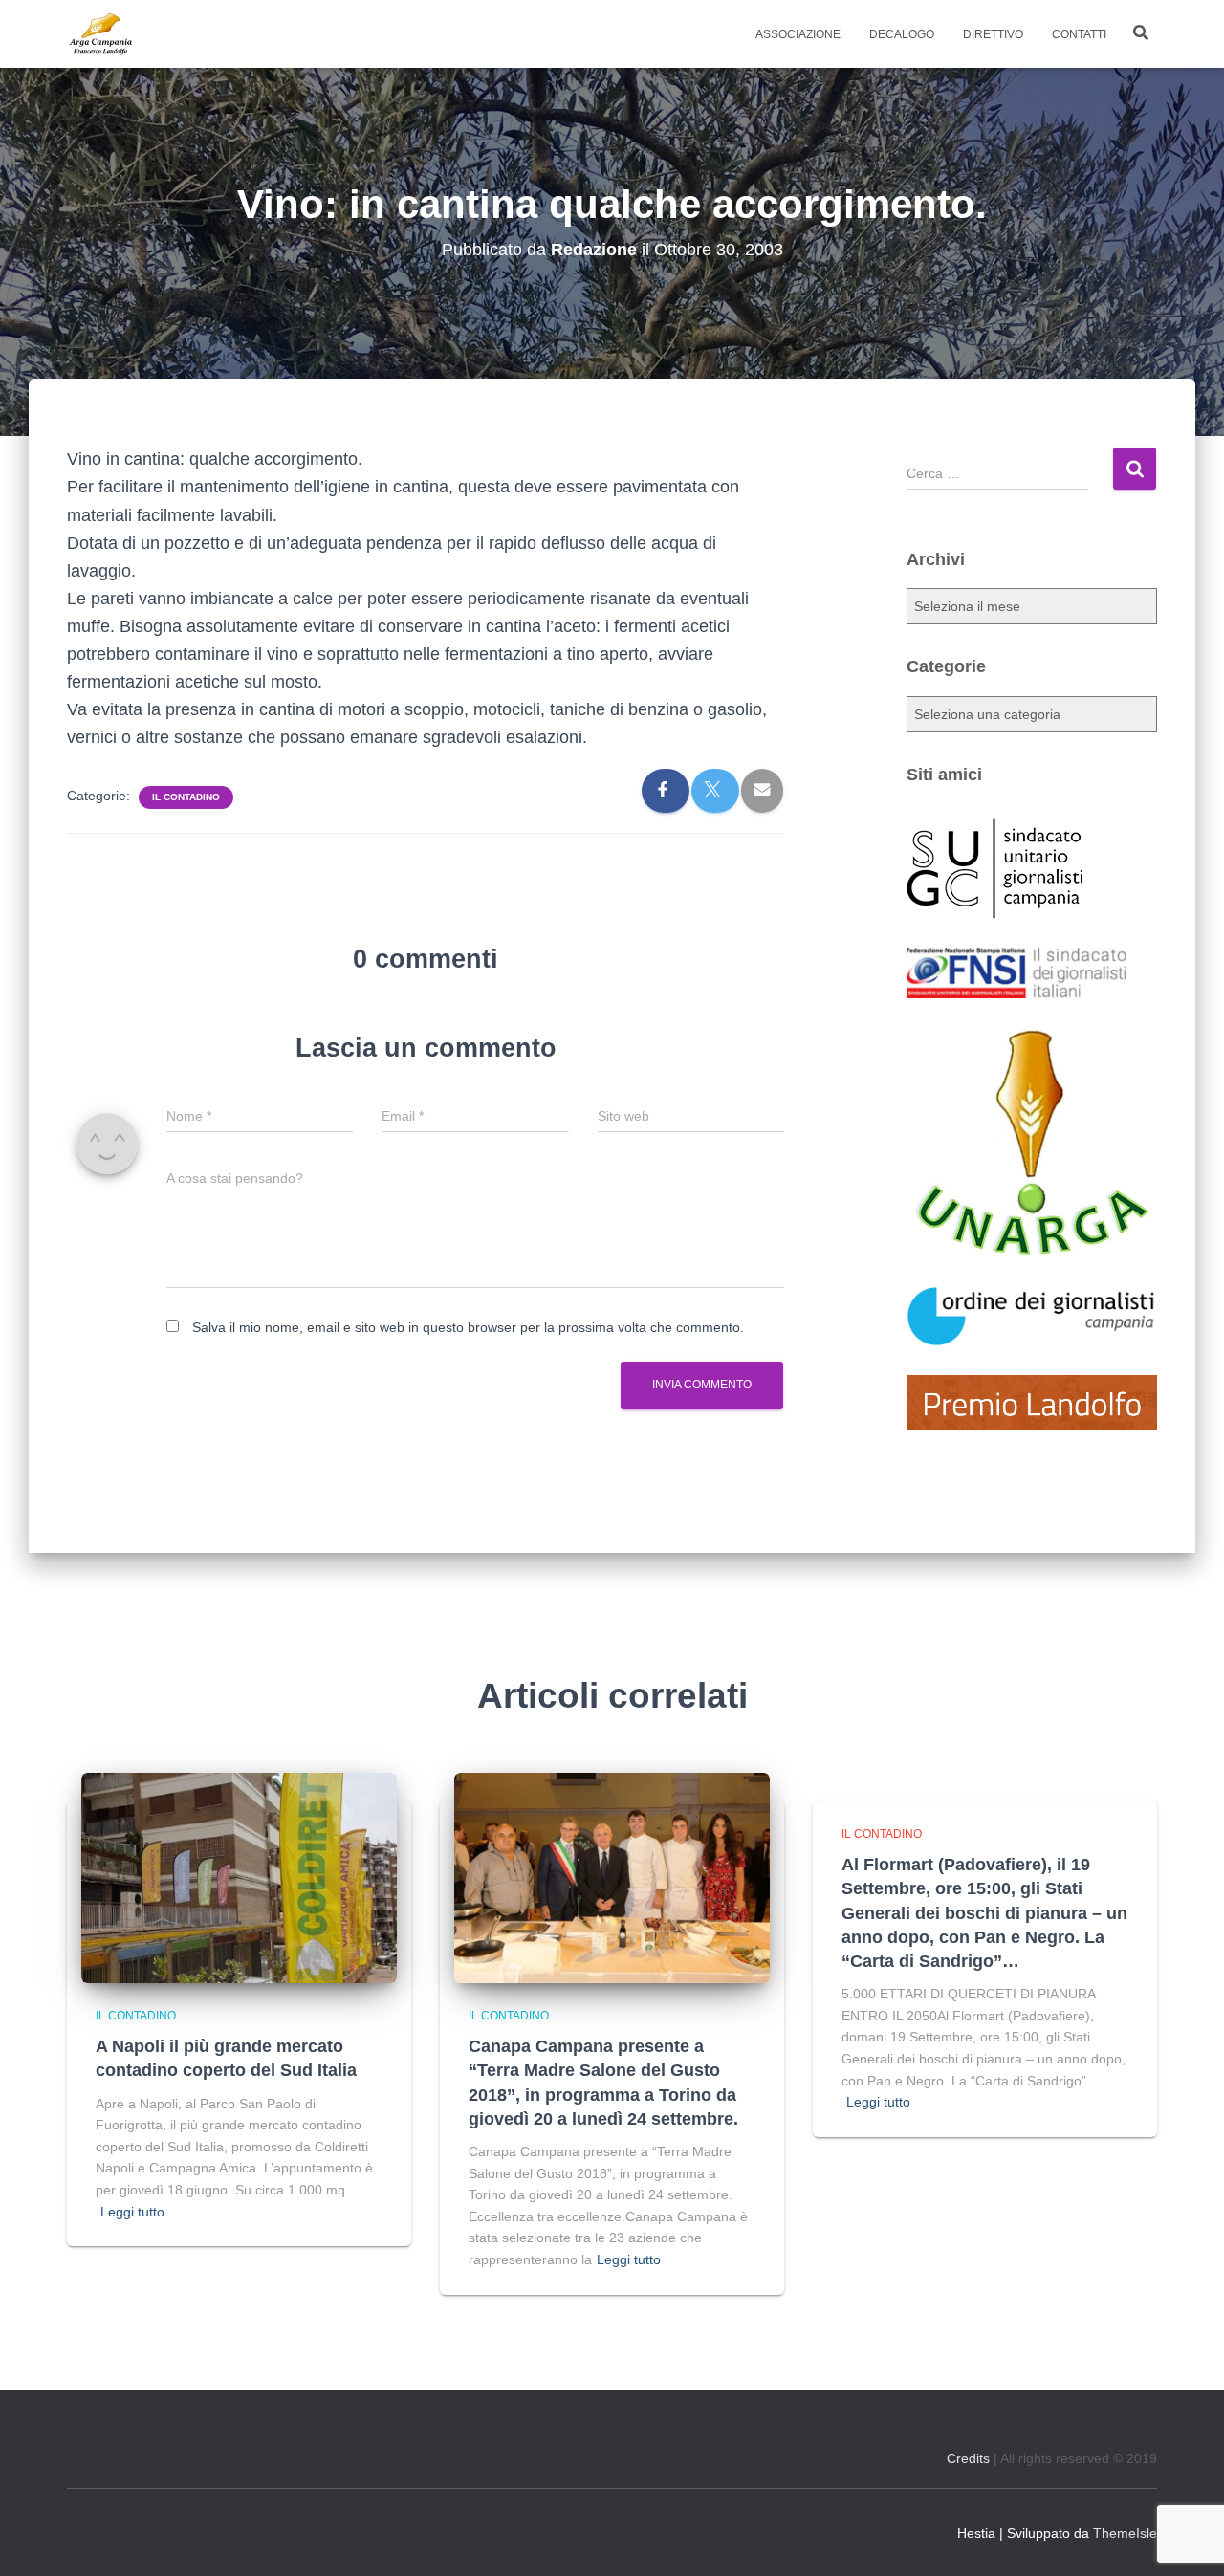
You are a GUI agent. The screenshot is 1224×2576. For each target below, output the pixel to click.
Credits (968, 2458)
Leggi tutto (132, 2212)
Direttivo (993, 34)
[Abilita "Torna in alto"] (1186, 2538)
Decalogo (902, 34)
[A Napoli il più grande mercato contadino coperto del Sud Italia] (239, 1876)
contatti (1079, 34)
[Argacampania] (100, 34)
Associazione (798, 34)
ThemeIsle (1125, 2533)
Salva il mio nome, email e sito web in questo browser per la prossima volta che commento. (468, 1327)
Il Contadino (186, 797)
